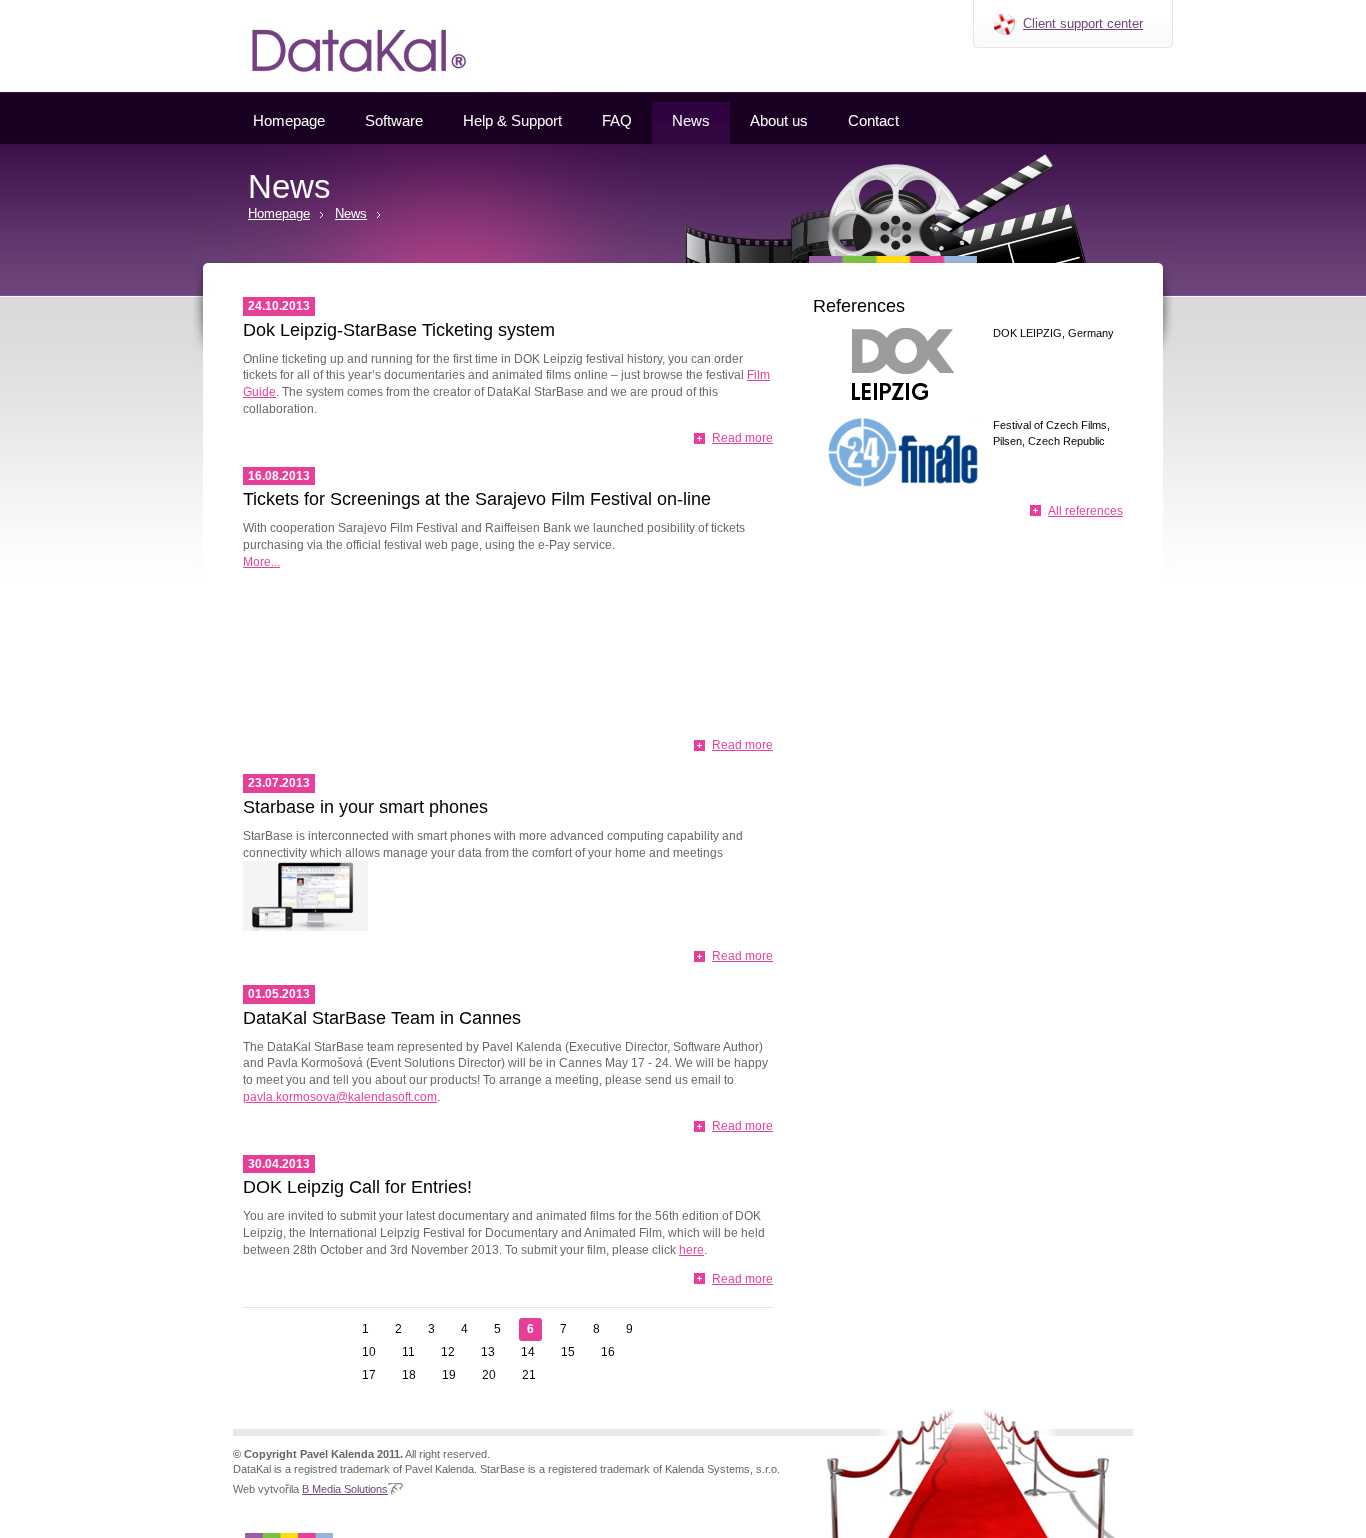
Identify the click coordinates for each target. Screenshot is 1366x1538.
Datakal (211, 7)
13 (488, 1352)
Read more (742, 438)
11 (408, 1352)
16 (608, 1352)
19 (449, 1375)
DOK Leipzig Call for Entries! (357, 1187)
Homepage (289, 120)
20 (489, 1375)
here (691, 1250)
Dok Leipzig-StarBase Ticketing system (399, 330)
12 (448, 1352)
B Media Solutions (345, 1489)
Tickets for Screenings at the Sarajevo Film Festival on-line (477, 499)
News (691, 120)
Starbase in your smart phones (365, 807)
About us (779, 120)
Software (394, 120)
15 (568, 1352)
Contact (873, 120)
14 (528, 1352)
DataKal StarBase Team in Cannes (382, 1018)
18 (409, 1375)
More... (261, 562)
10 (369, 1352)
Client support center (1083, 23)
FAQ (617, 120)
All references (1085, 511)
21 (529, 1375)
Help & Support (512, 120)
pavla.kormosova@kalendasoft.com (340, 1097)
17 (369, 1375)
